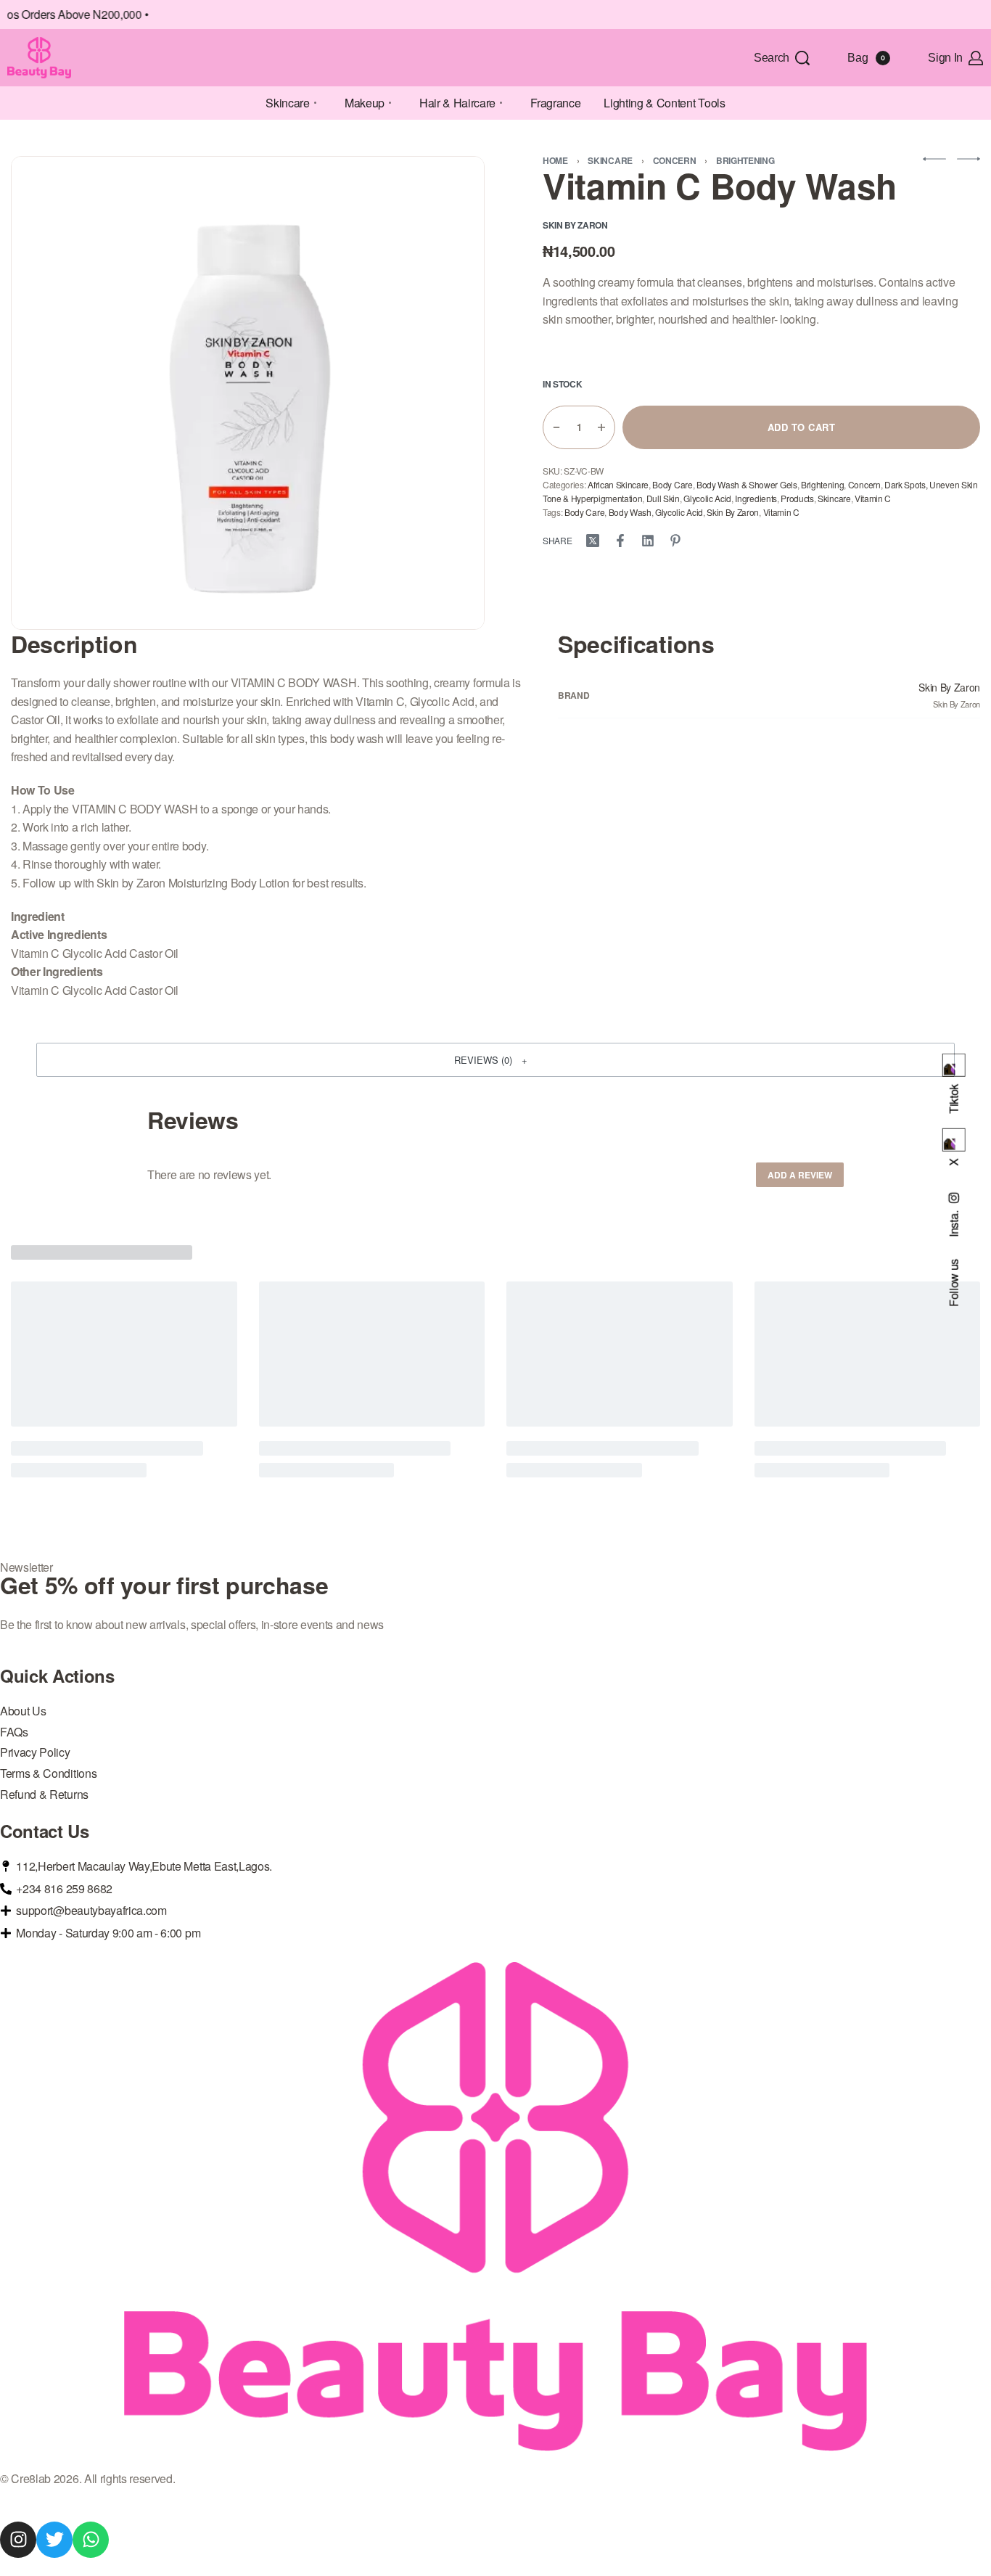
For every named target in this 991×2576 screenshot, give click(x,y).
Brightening (745, 160)
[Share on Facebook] (620, 541)
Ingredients (756, 498)
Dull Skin (663, 498)
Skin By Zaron (733, 512)
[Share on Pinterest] (675, 541)
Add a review (800, 1175)
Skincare (610, 160)
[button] (495, 1059)
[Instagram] (18, 2540)
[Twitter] (54, 2540)
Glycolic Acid (707, 498)
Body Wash (630, 512)
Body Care (672, 484)
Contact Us (45, 1831)
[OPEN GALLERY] (248, 393)
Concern (675, 160)
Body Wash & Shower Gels (747, 484)
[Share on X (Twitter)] (593, 541)
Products (797, 498)
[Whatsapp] (91, 2540)
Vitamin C (873, 498)
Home (555, 160)
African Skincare (618, 484)
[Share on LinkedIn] (648, 541)
